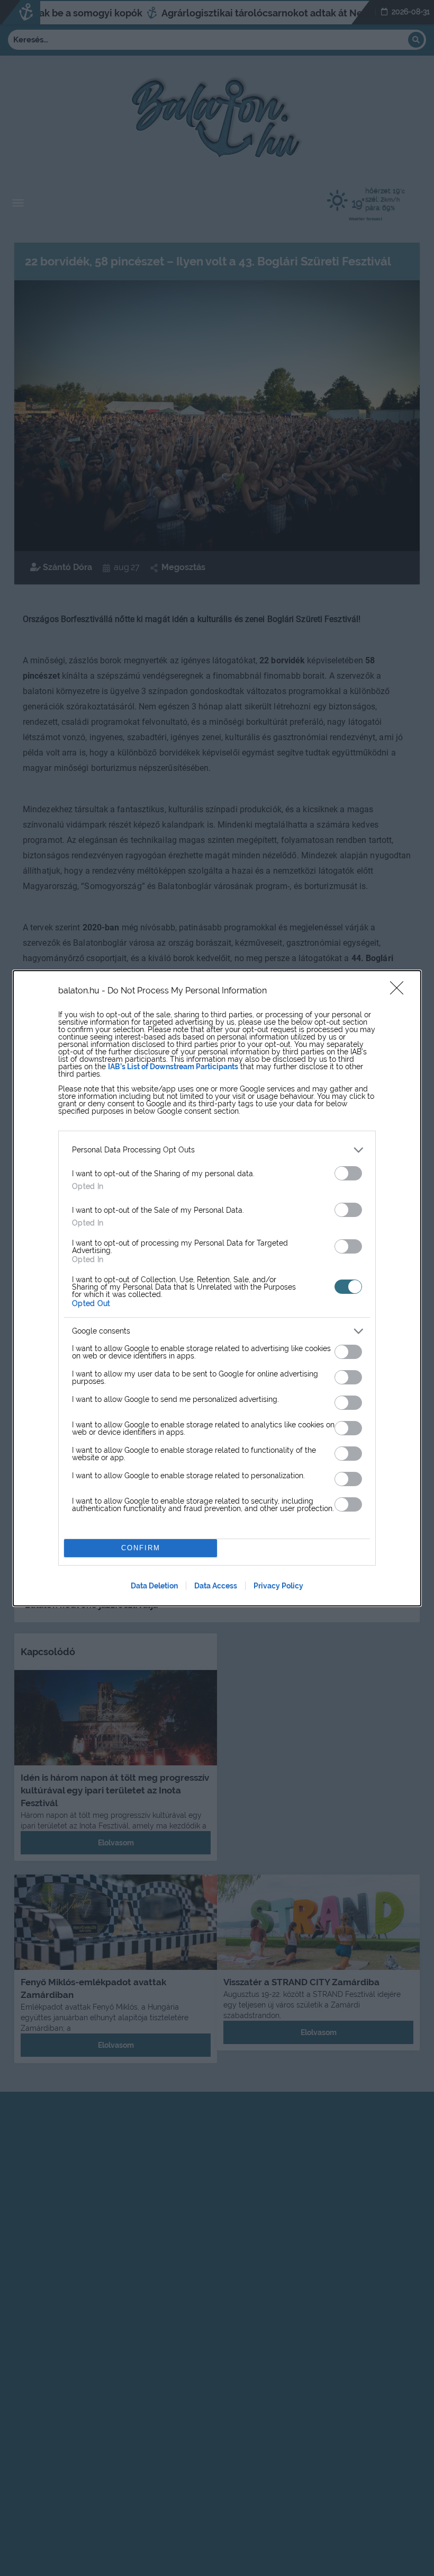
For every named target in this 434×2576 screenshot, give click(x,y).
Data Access (216, 1586)
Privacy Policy (278, 1586)
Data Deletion (154, 1586)
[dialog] (217, 1288)
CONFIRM (141, 1548)
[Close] (400, 991)
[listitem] (217, 1150)
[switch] (348, 1173)
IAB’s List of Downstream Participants (173, 1067)
